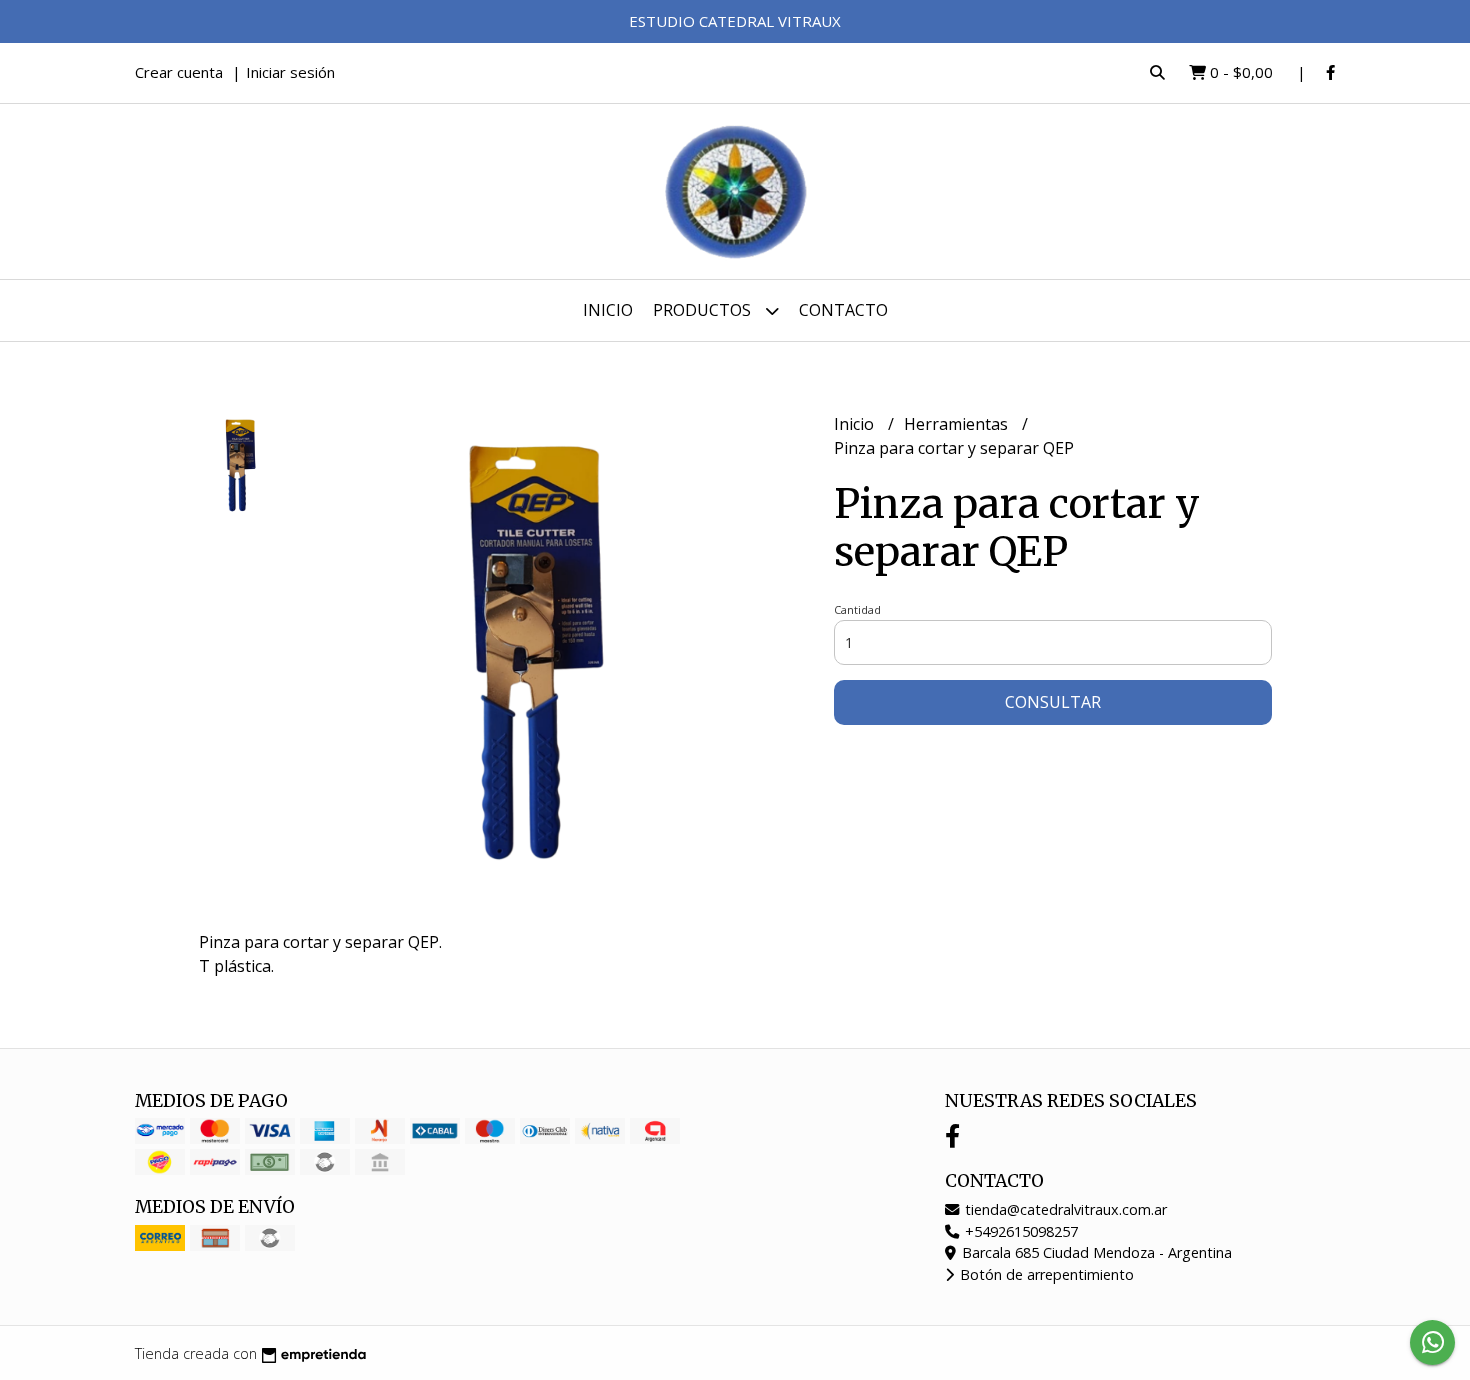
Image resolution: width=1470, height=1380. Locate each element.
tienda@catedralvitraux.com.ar (1064, 1209)
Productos (704, 310)
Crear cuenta (179, 72)
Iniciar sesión (290, 72)
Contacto (843, 310)
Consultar (1053, 702)
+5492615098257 (1019, 1231)
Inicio (608, 310)
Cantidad (857, 609)
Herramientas (958, 424)
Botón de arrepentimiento (1045, 1274)
